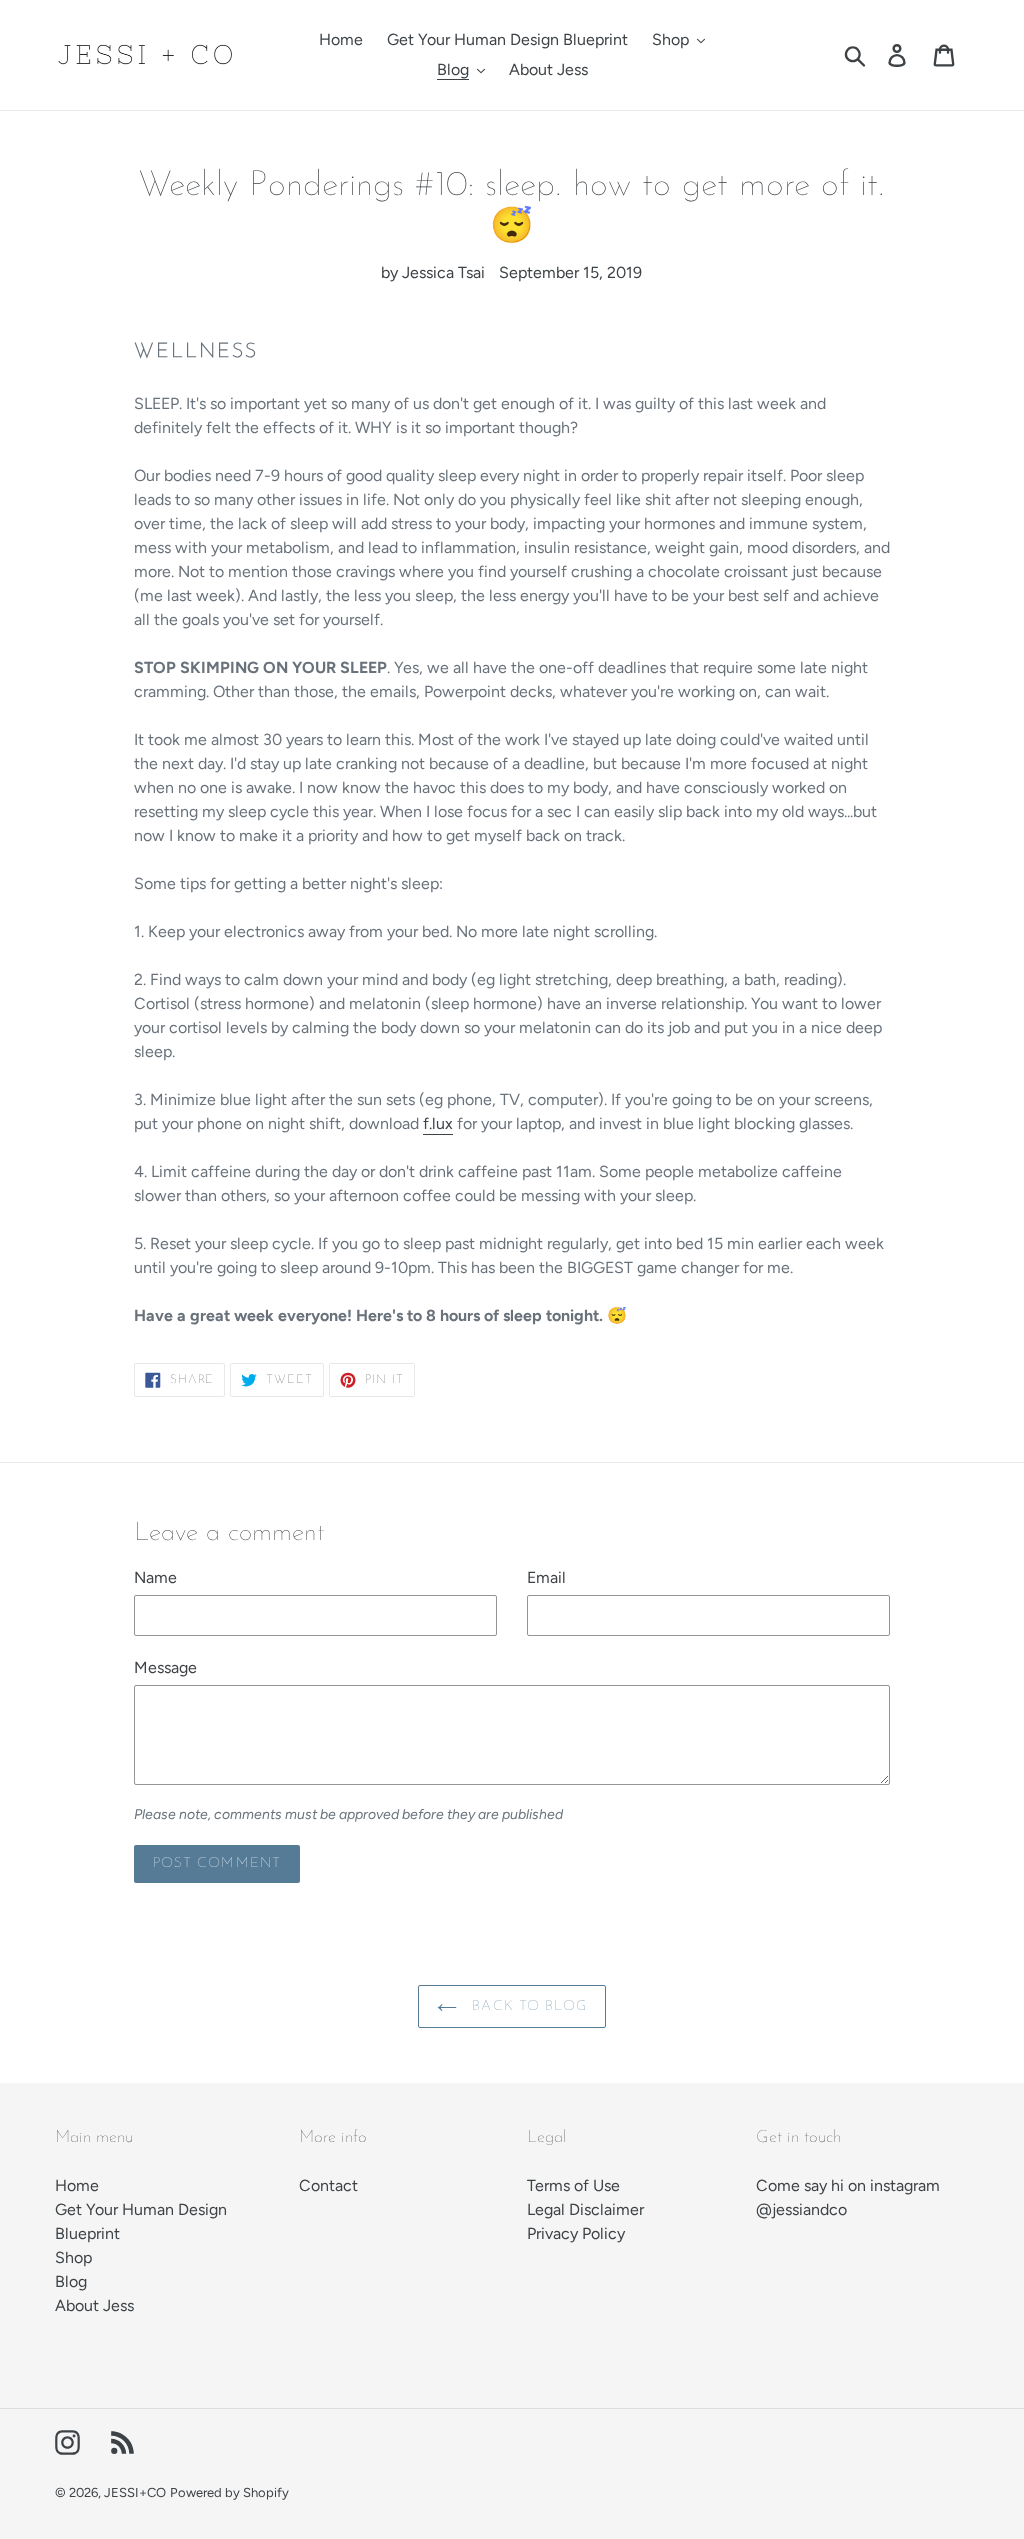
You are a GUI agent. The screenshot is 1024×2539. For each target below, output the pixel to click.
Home (77, 2185)
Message (165, 1667)
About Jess (94, 2305)
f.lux (438, 1123)
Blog (71, 2281)
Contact (328, 2185)
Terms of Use (573, 2185)
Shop (73, 2257)
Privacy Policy (576, 2233)
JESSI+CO (135, 2492)
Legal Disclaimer (585, 2209)
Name (155, 1577)
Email (546, 1577)
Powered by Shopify (229, 2492)
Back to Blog (527, 2006)
